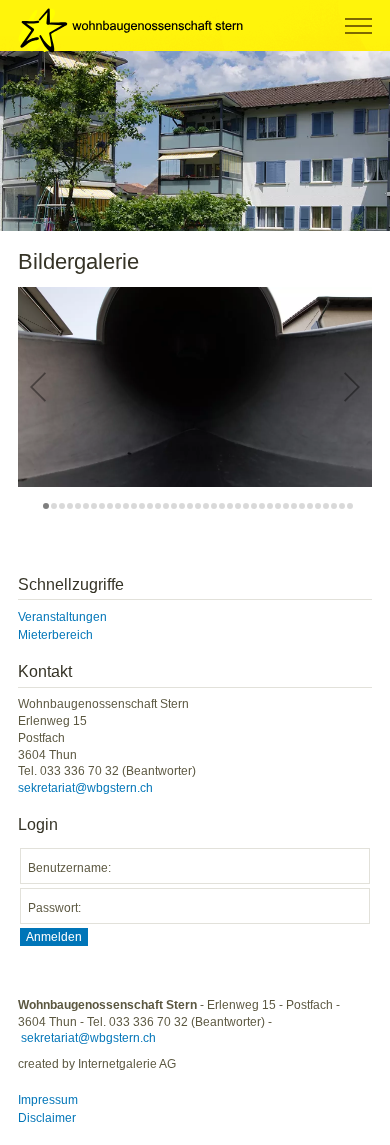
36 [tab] (326, 506)
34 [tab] (310, 506)
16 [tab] (166, 506)
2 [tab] (54, 506)
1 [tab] (46, 506)
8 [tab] (102, 506)
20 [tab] (198, 506)
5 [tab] (78, 506)
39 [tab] (350, 506)
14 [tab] (150, 506)
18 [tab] (182, 506)
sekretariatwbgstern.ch (85, 788)
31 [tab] (286, 506)
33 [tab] (302, 506)
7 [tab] (94, 506)
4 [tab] (70, 506)
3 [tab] (62, 506)
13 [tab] (142, 506)
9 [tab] (110, 506)
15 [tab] (158, 506)
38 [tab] (342, 506)
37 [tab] (334, 506)
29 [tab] (270, 506)
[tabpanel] (195, 141)
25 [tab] (238, 506)
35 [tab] (318, 506)
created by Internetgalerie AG (97, 1064)
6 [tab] (86, 506)
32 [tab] (294, 506)
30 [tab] (278, 506)
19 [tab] (190, 506)
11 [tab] (126, 506)
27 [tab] (254, 506)
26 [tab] (246, 506)
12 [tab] (134, 506)
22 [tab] (214, 506)
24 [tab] (230, 506)
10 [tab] (118, 506)
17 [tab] (174, 506)
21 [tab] (206, 506)
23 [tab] (222, 506)
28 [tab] (262, 506)
